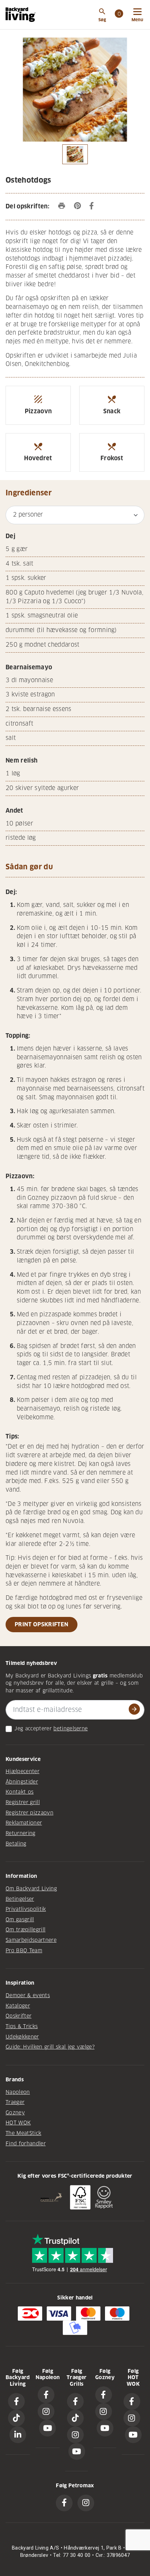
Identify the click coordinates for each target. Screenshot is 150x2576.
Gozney (15, 2113)
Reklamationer (24, 1823)
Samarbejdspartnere (31, 1940)
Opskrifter (18, 2016)
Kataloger (18, 2006)
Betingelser (20, 1899)
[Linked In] (18, 2435)
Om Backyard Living (31, 1889)
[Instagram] (46, 2411)
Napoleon (18, 2092)
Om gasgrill (20, 1920)
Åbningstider (22, 1782)
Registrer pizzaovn (29, 1813)
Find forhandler (26, 2144)
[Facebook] (16, 2401)
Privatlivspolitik (26, 1909)
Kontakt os (20, 1792)
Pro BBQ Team (24, 1951)
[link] (119, 15)
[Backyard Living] (21, 15)
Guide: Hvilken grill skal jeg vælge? (50, 2047)
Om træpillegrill (25, 1930)
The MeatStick (23, 2133)
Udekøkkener (22, 2037)
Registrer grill (23, 1802)
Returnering (21, 1833)
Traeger (15, 2102)
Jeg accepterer (33, 1729)
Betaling (16, 1844)
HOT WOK (18, 2123)
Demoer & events (28, 1995)
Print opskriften (42, 1624)
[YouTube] (47, 2428)
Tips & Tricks (22, 2026)
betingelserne (70, 1729)
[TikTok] (16, 2418)
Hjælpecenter (22, 1771)
